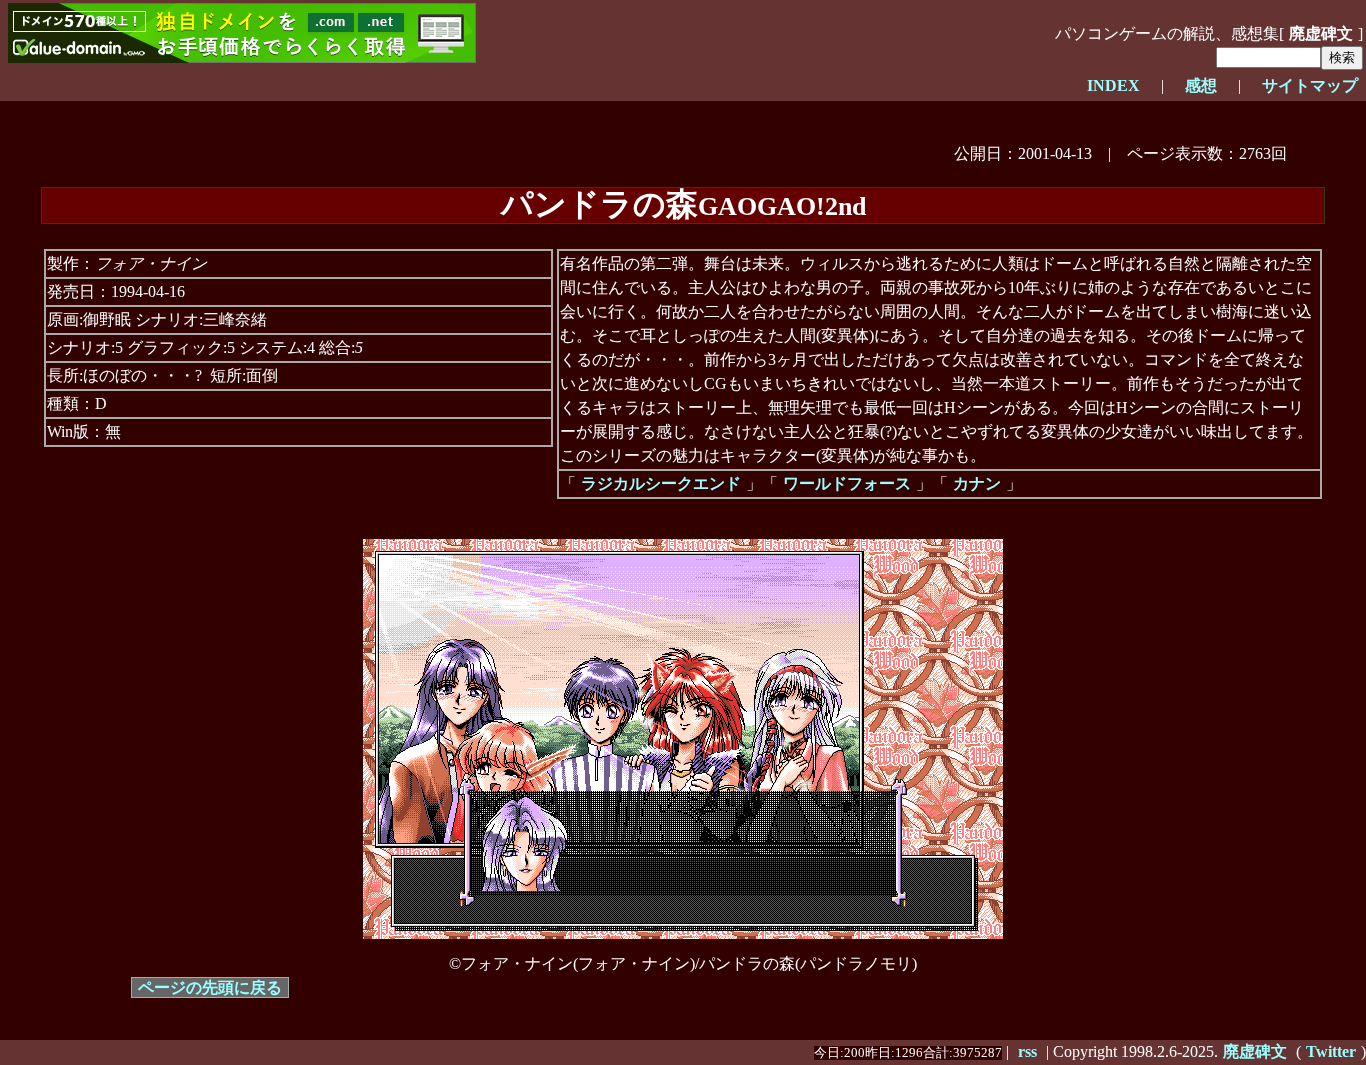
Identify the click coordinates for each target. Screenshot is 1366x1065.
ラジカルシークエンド (661, 483)
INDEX (1113, 85)
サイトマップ (1310, 85)
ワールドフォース (847, 483)
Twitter (1331, 1051)
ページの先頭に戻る (210, 987)
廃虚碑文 (1255, 1051)
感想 (1201, 85)
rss (1027, 1051)
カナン (977, 483)
